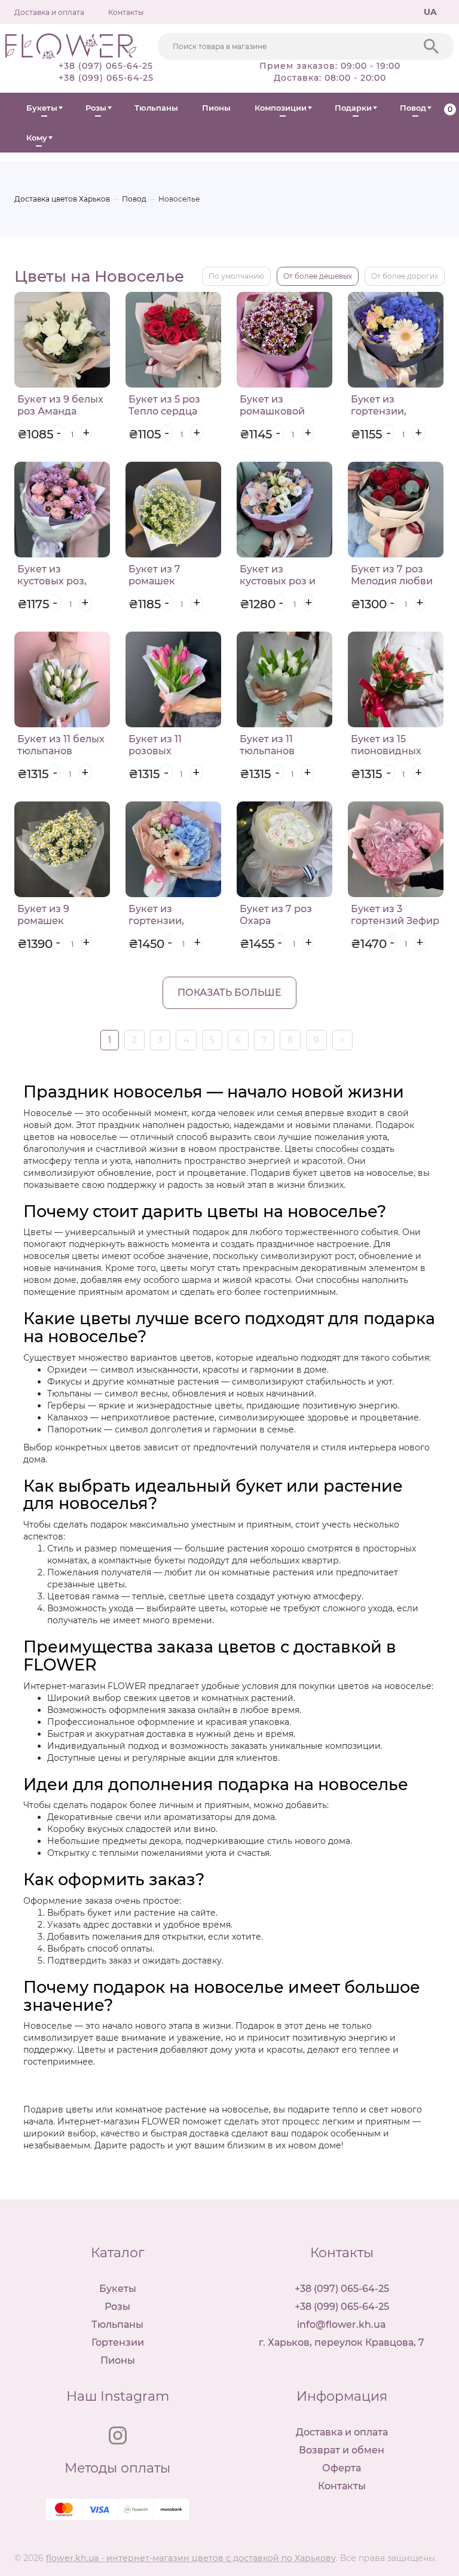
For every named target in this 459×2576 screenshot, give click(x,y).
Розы (96, 108)
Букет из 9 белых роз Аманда (60, 405)
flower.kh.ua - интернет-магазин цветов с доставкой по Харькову (191, 2558)
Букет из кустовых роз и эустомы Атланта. (283, 581)
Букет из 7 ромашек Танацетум (155, 581)
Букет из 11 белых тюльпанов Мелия (61, 751)
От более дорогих (405, 276)
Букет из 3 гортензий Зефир (395, 915)
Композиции (281, 108)
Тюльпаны (156, 108)
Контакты (126, 12)
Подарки (353, 108)
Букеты (42, 108)
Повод (413, 108)
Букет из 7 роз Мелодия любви (392, 575)
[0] (440, 108)
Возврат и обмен (342, 2450)
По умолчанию (236, 276)
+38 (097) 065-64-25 (106, 66)
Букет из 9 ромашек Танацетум (44, 921)
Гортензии (118, 2342)
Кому (37, 138)
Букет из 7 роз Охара (276, 915)
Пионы (216, 108)
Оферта (342, 2468)
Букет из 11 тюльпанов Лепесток (267, 751)
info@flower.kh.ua (342, 2325)
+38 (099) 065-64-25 (106, 78)
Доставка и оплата (49, 12)
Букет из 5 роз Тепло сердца (164, 405)
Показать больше (229, 993)
